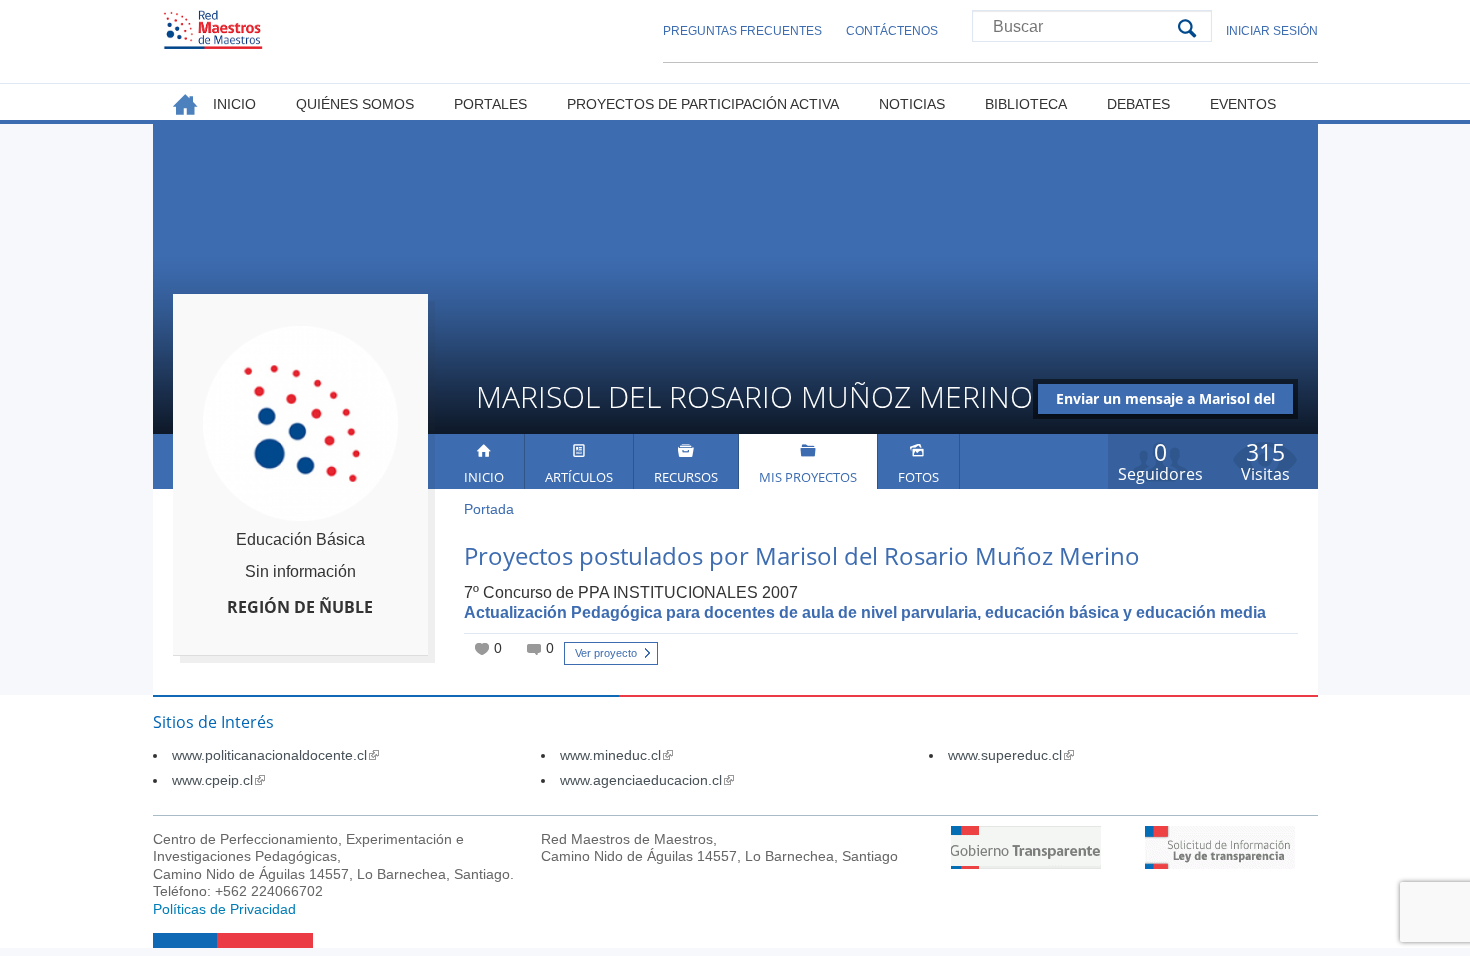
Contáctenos (892, 31)
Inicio (484, 477)
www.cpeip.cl (218, 780)
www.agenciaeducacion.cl (647, 780)
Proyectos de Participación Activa (703, 104)
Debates (1138, 104)
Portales (490, 104)
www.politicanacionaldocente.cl (275, 755)
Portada (489, 509)
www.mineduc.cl (616, 755)
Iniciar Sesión (1272, 31)
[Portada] (213, 29)
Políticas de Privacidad (224, 909)
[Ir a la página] (1026, 863)
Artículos (579, 477)
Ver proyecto (606, 653)
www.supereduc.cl (1011, 755)
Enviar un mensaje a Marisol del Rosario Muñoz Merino (1165, 401)
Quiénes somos (355, 104)
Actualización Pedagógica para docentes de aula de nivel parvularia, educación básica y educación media (865, 612)
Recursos (686, 477)
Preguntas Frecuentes (742, 31)
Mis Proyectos (808, 477)
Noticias (912, 104)
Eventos (1243, 104)
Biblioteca (1026, 104)
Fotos (918, 477)
